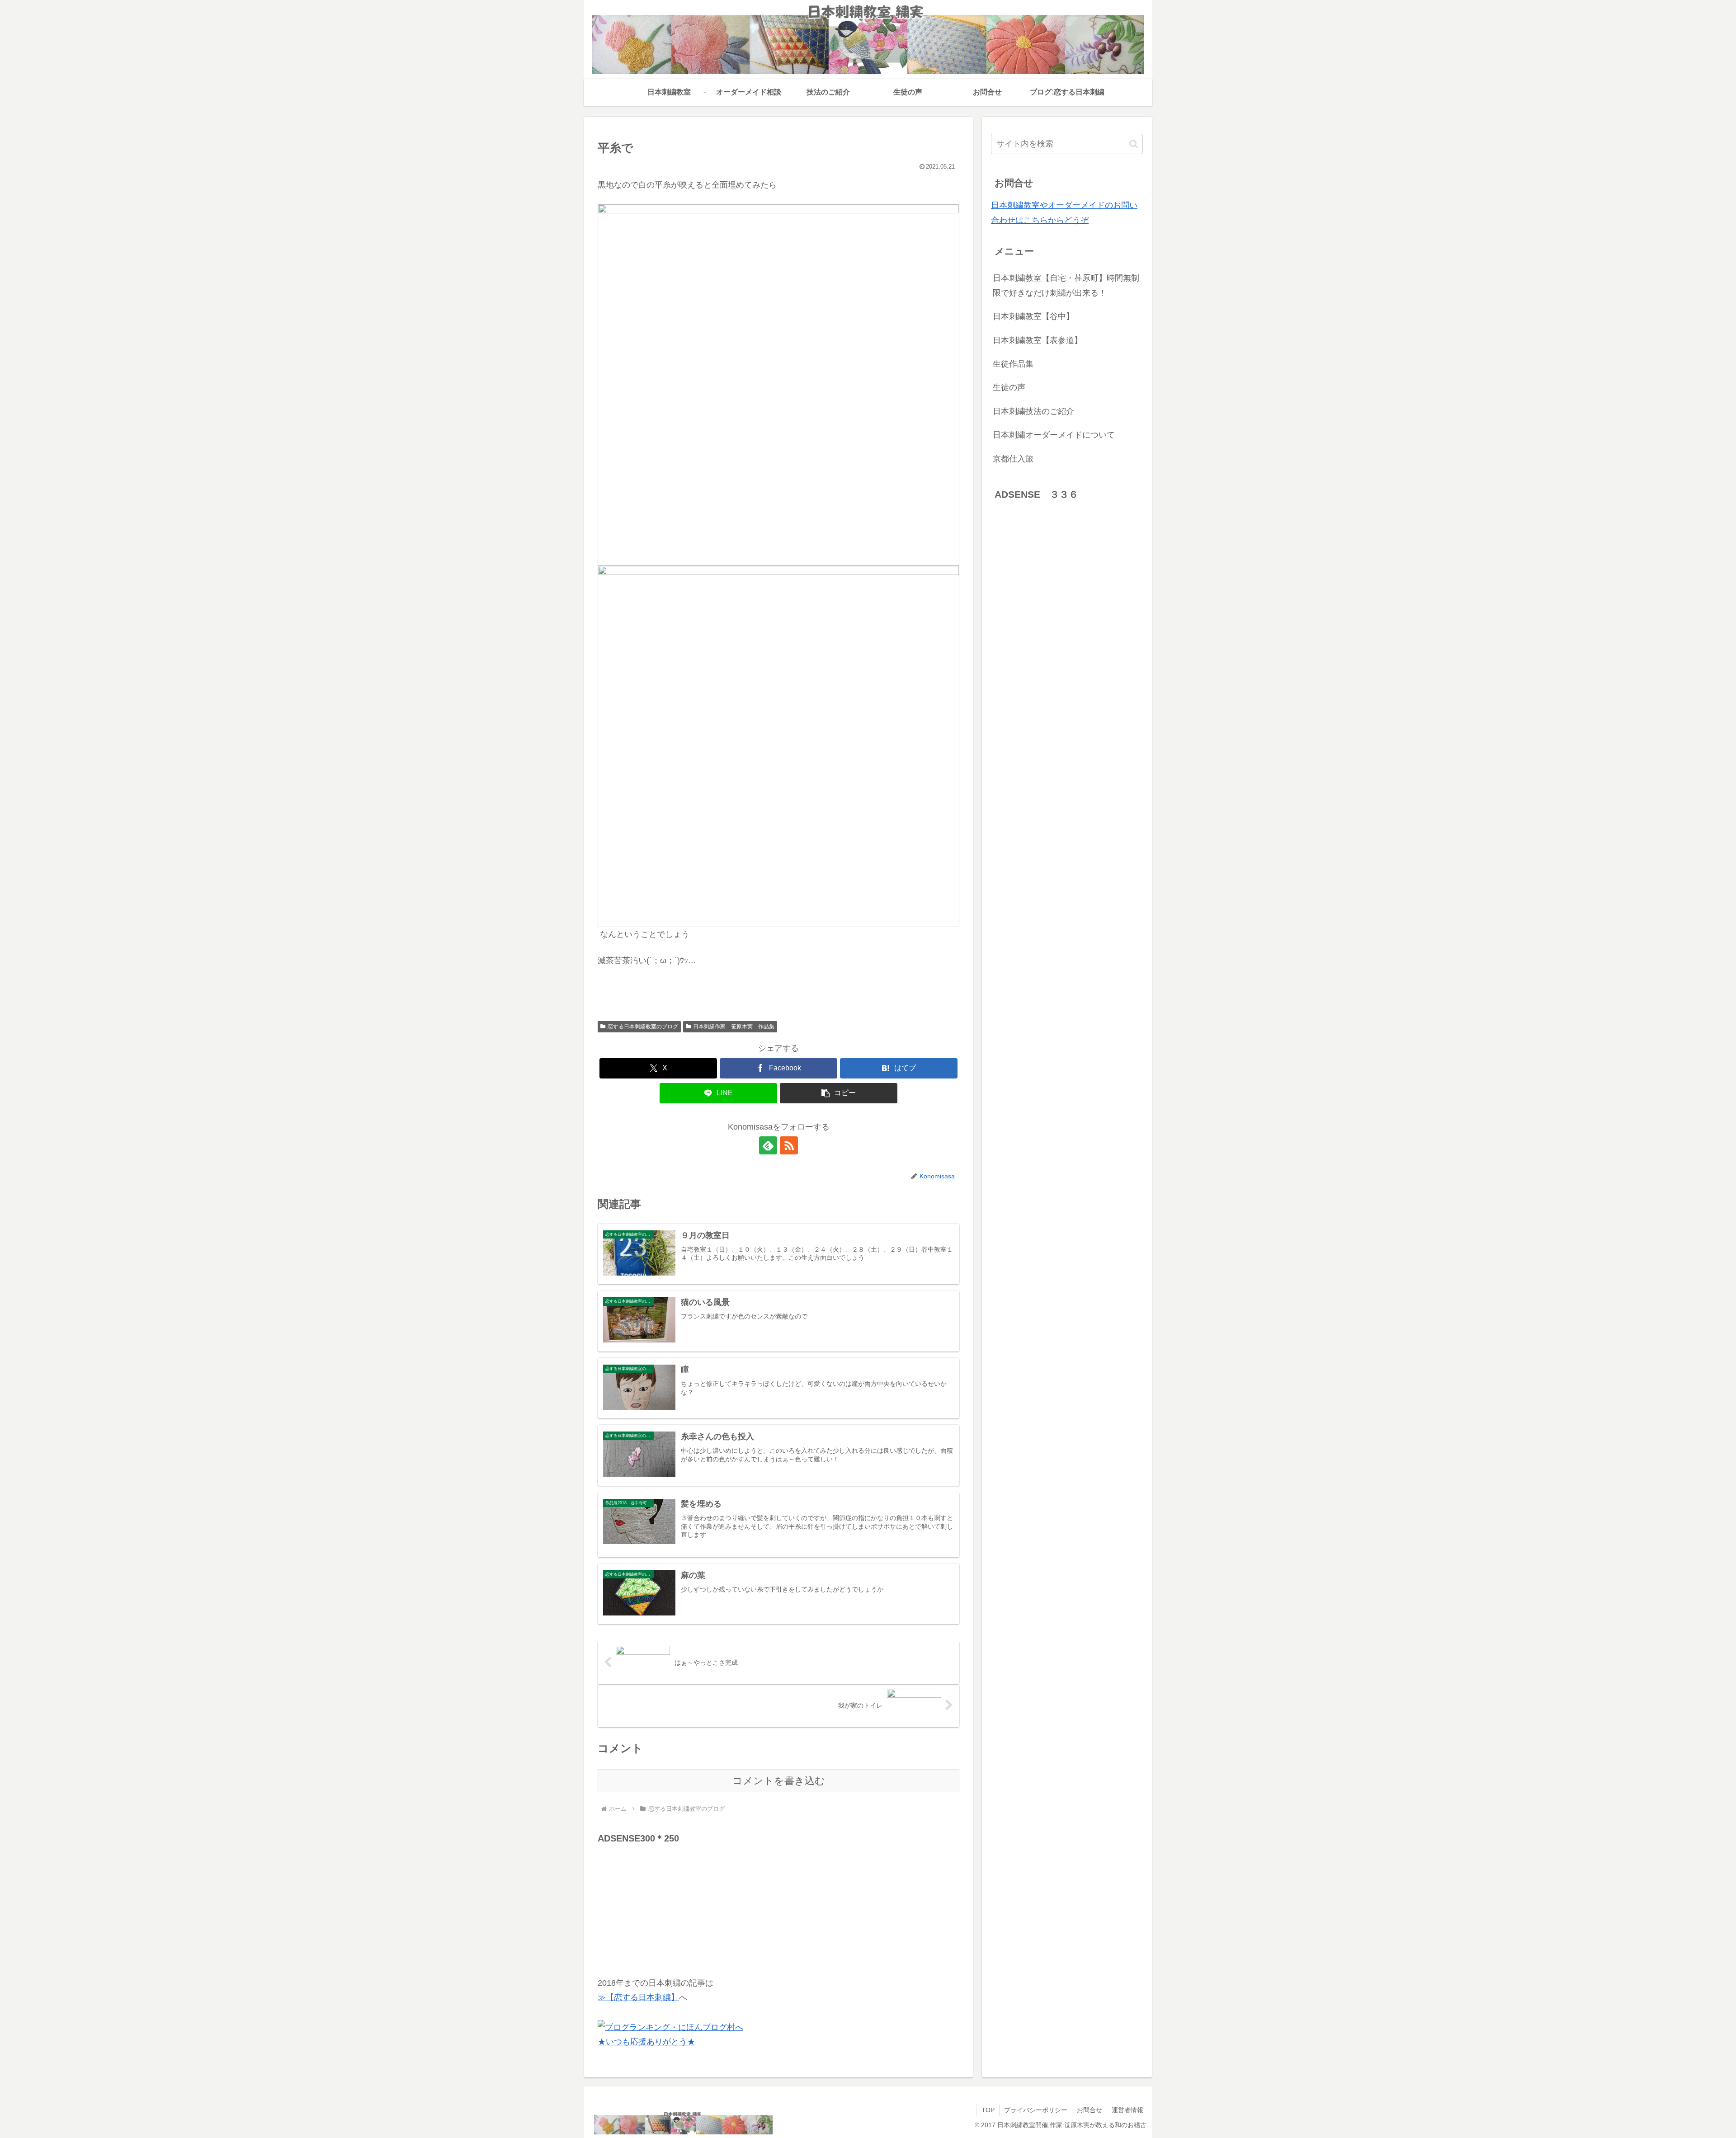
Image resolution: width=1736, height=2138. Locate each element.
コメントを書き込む (779, 1781)
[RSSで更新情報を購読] (789, 1145)
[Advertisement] (665, 1903)
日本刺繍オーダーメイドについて (1054, 435)
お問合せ (1090, 2110)
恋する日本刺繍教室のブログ (643, 1027)
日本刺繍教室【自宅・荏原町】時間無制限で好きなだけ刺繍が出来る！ (1066, 285)
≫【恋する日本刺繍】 (638, 1997)
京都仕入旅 (1013, 459)
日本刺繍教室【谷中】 (1033, 316)
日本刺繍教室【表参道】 (1038, 340)
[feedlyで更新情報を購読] (768, 1145)
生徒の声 (1009, 387)
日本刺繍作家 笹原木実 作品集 (734, 1027)
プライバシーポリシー (1036, 2110)
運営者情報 (1127, 2110)
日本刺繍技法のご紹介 (1033, 411)
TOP (988, 2110)
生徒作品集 (1013, 364)
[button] (839, 1093)
